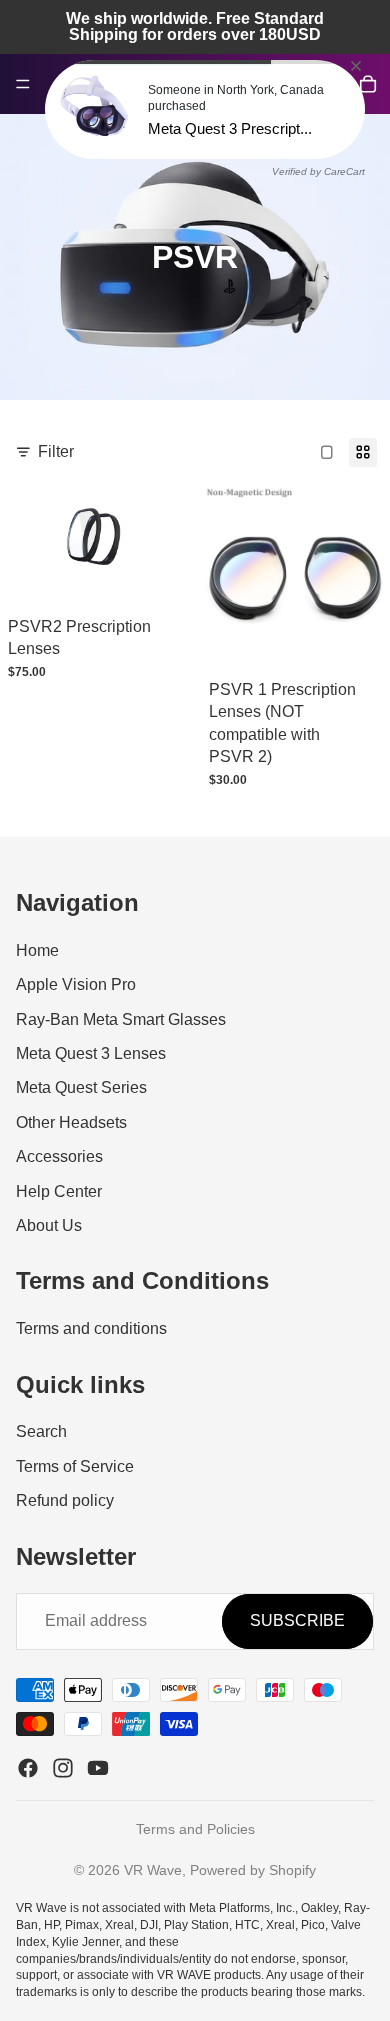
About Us (49, 1225)
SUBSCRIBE (297, 1620)
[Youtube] (98, 1768)
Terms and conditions (91, 1328)
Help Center (59, 1191)
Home (37, 950)
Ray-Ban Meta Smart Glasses (121, 1019)
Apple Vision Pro (76, 984)
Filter (56, 451)
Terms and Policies (195, 1829)
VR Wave (153, 1870)
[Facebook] (28, 1768)
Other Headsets (71, 1122)
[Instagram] (63, 1768)
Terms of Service (75, 1466)
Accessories (59, 1156)
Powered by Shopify (253, 1870)
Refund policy (65, 1500)
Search (41, 1431)
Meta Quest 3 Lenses (91, 1053)
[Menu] (23, 84)
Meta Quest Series (81, 1087)
